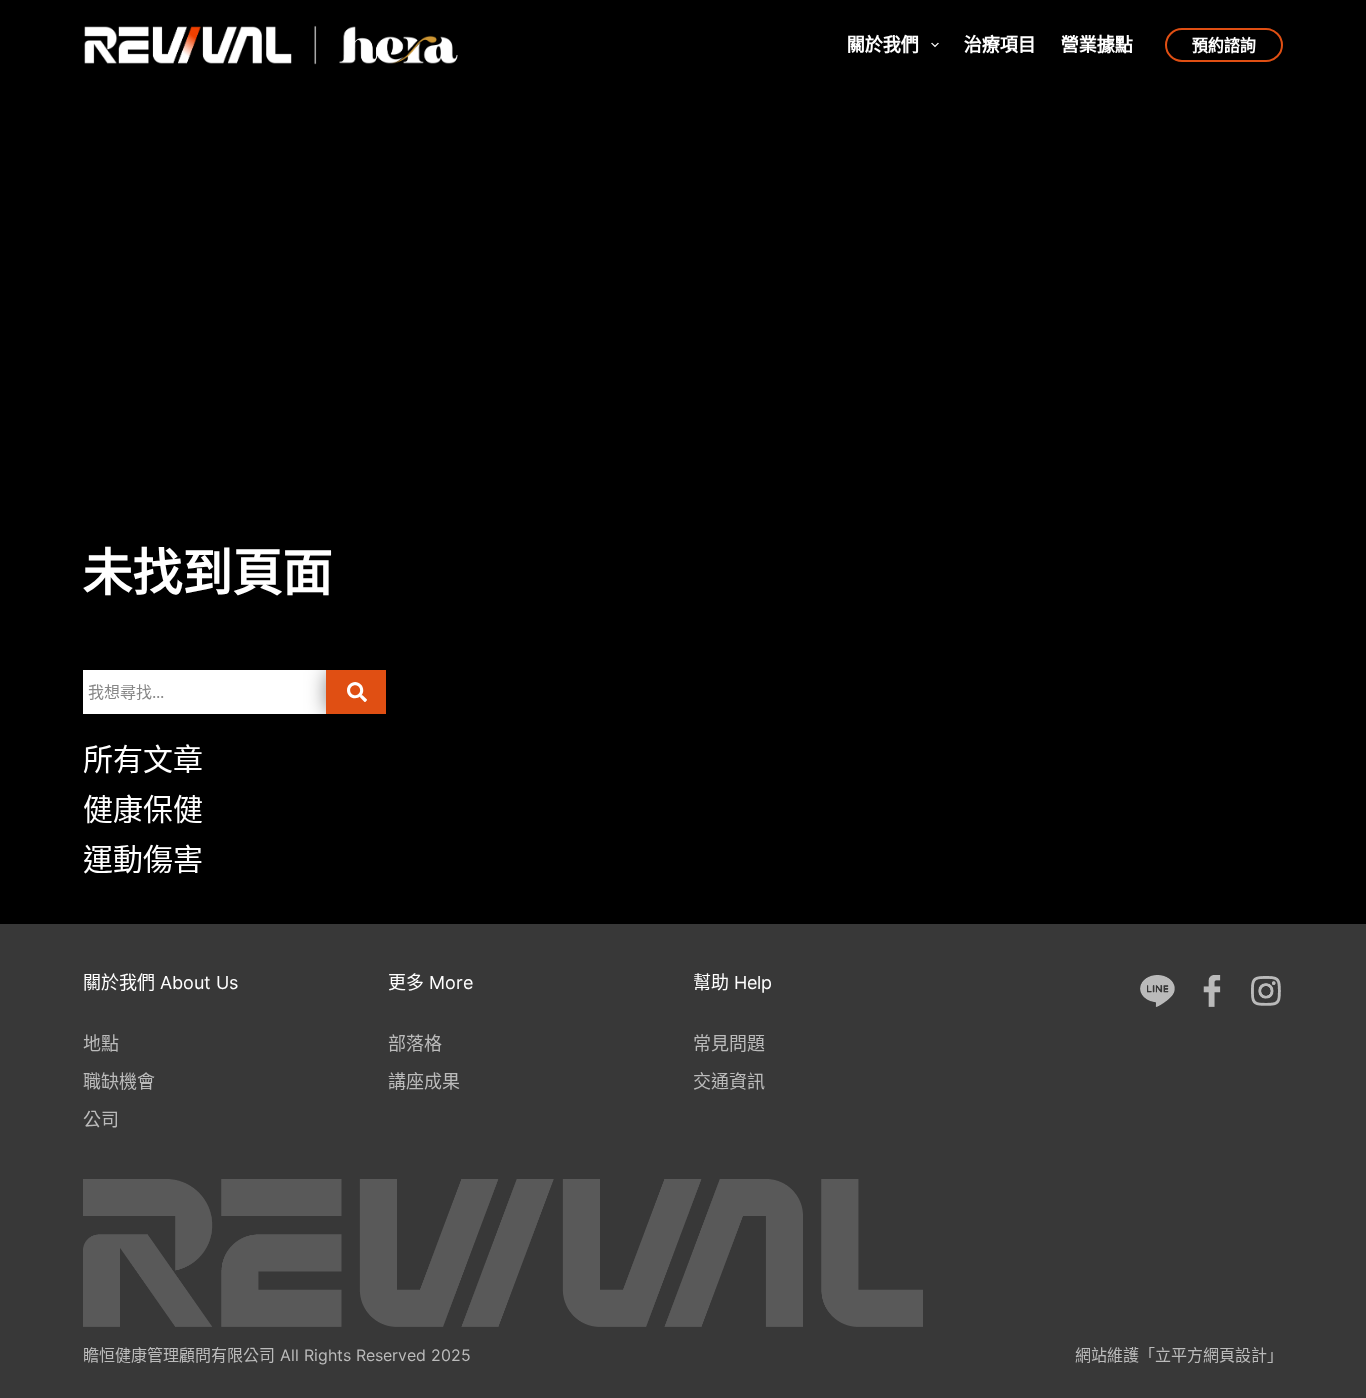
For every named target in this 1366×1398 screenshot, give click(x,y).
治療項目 (1000, 44)
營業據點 (1097, 44)
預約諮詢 (1224, 45)
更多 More (430, 982)
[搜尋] (356, 692)
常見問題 (729, 1043)
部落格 (415, 1043)
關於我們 (883, 44)
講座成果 (424, 1081)
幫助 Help (732, 982)
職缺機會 (119, 1081)
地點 (101, 1043)
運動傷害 (143, 859)
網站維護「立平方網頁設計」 (1179, 1355)
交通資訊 (729, 1081)
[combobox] (204, 692)
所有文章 (143, 759)
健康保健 (143, 809)
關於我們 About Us (160, 982)
